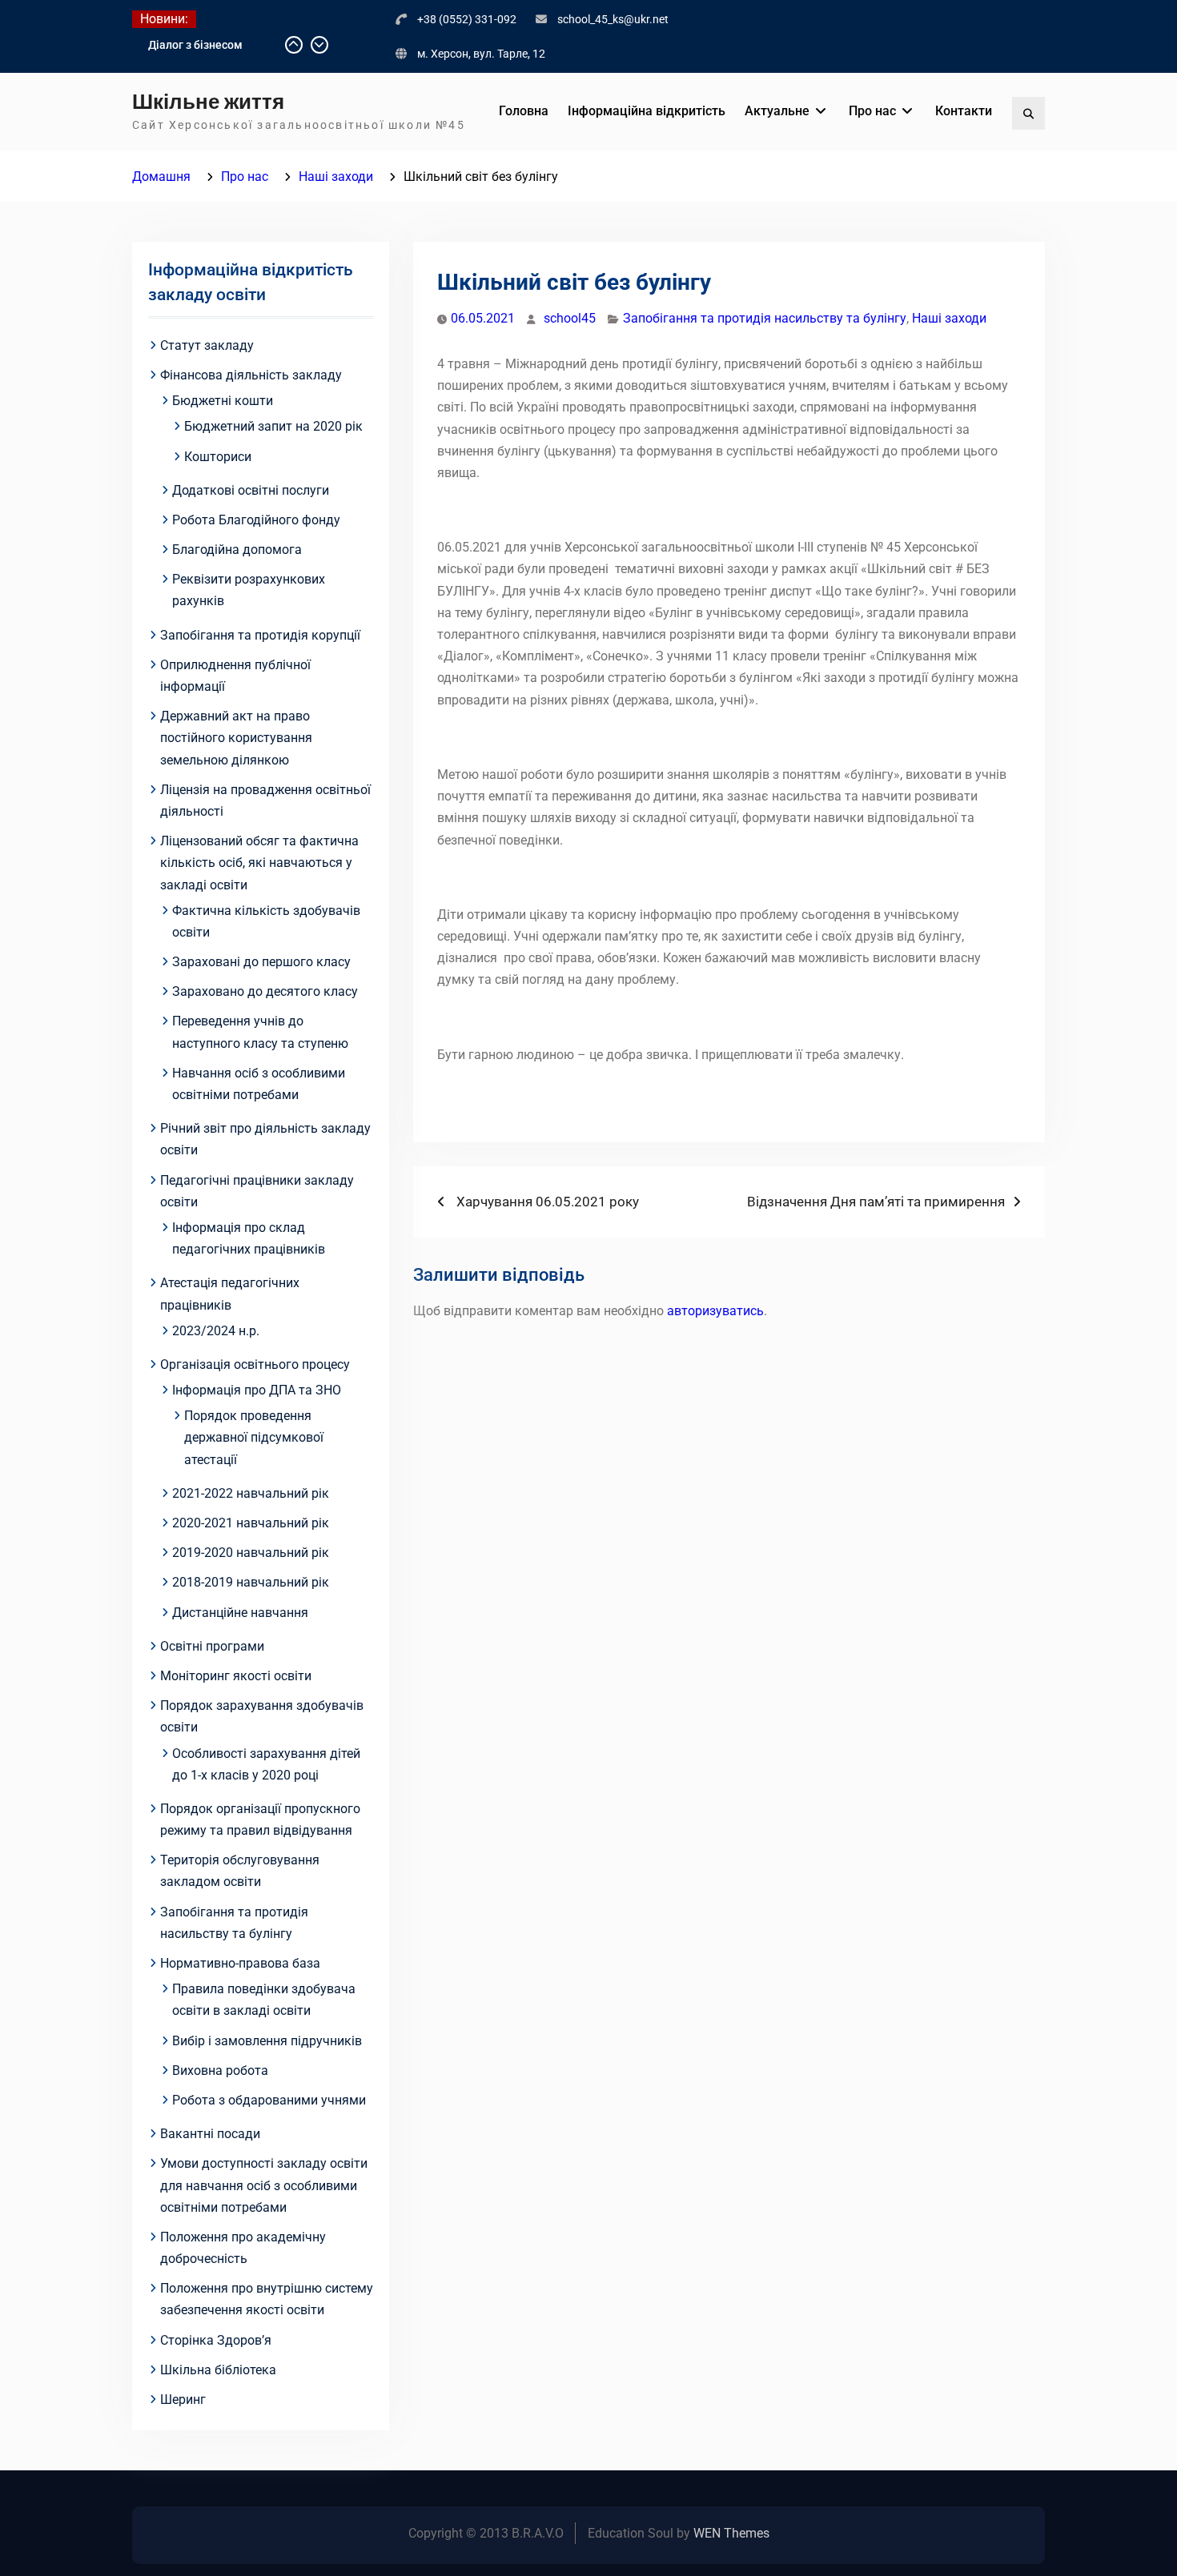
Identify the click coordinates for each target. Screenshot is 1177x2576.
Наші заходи (949, 318)
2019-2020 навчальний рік (251, 1553)
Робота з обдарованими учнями (269, 2100)
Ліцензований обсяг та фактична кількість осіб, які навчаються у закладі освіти (259, 863)
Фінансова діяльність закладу (251, 375)
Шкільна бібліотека (218, 2370)
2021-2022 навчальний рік (251, 1493)
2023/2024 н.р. (216, 1331)
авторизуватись (715, 1311)
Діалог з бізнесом (195, 45)
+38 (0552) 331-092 (467, 19)
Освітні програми (212, 1646)
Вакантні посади (210, 2134)
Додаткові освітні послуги (251, 490)
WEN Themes (731, 2533)
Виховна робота (220, 2070)
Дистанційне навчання (240, 1613)
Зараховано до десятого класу (265, 991)
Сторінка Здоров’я (216, 2340)
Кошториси (218, 457)
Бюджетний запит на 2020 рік (273, 426)
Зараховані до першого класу (261, 962)
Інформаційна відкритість (647, 111)
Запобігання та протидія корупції (260, 635)
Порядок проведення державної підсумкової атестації (254, 1437)
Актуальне (777, 111)
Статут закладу (207, 345)
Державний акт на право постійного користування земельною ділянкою (236, 738)
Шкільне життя (208, 102)
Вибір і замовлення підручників (267, 2041)
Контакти (964, 111)
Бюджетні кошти (223, 401)
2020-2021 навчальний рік (251, 1523)
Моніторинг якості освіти (236, 1676)
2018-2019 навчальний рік (251, 1582)
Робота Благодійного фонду (256, 520)
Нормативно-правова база (240, 1963)
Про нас (872, 111)
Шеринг (183, 2399)
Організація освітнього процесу (255, 1364)
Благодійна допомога (237, 550)
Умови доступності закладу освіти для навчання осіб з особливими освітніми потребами (264, 2185)
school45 (570, 318)
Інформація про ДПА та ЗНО (257, 1390)
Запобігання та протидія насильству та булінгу (765, 318)
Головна (524, 111)
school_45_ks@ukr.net (613, 19)
